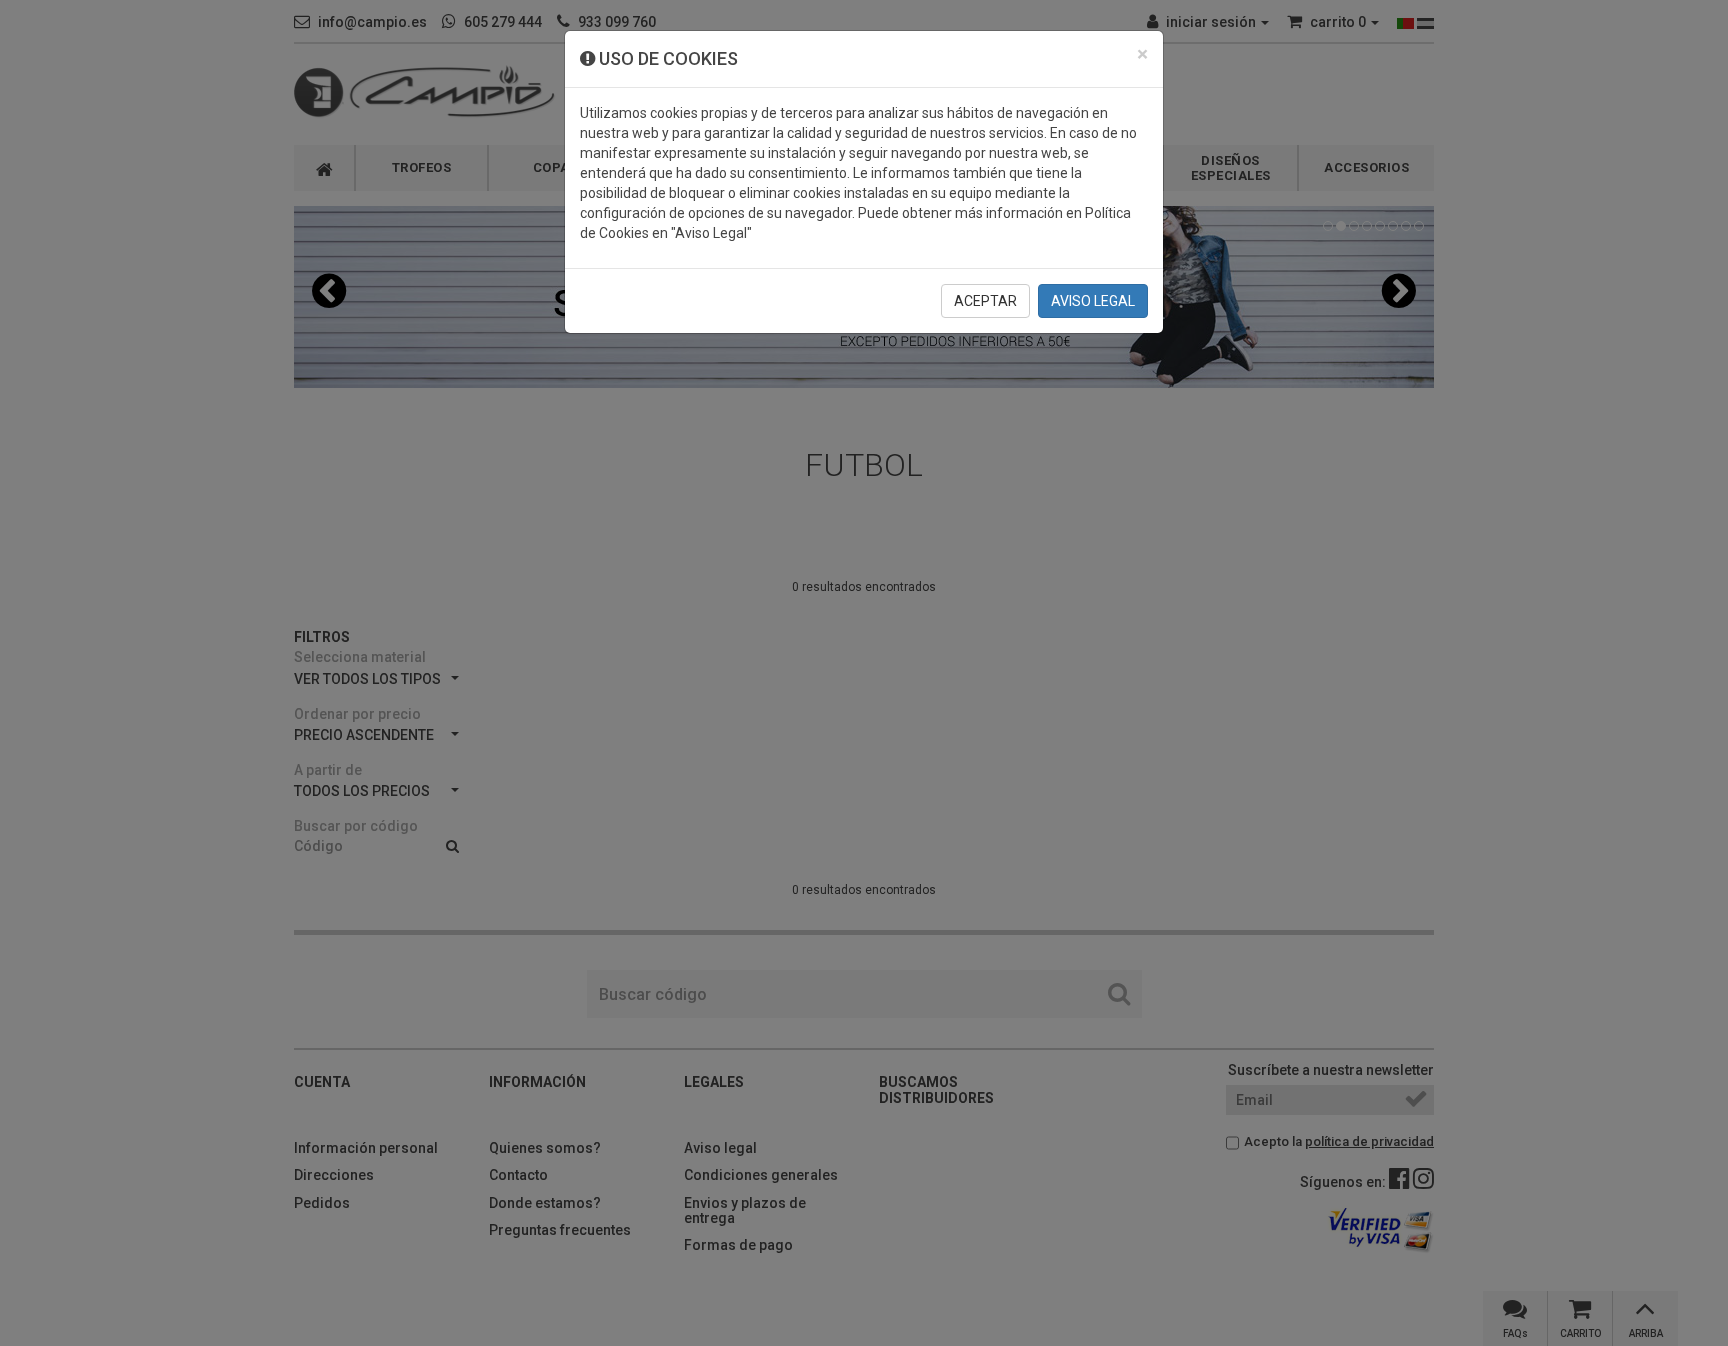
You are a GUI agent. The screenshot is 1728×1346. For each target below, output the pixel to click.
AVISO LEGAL (1093, 301)
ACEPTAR (985, 301)
